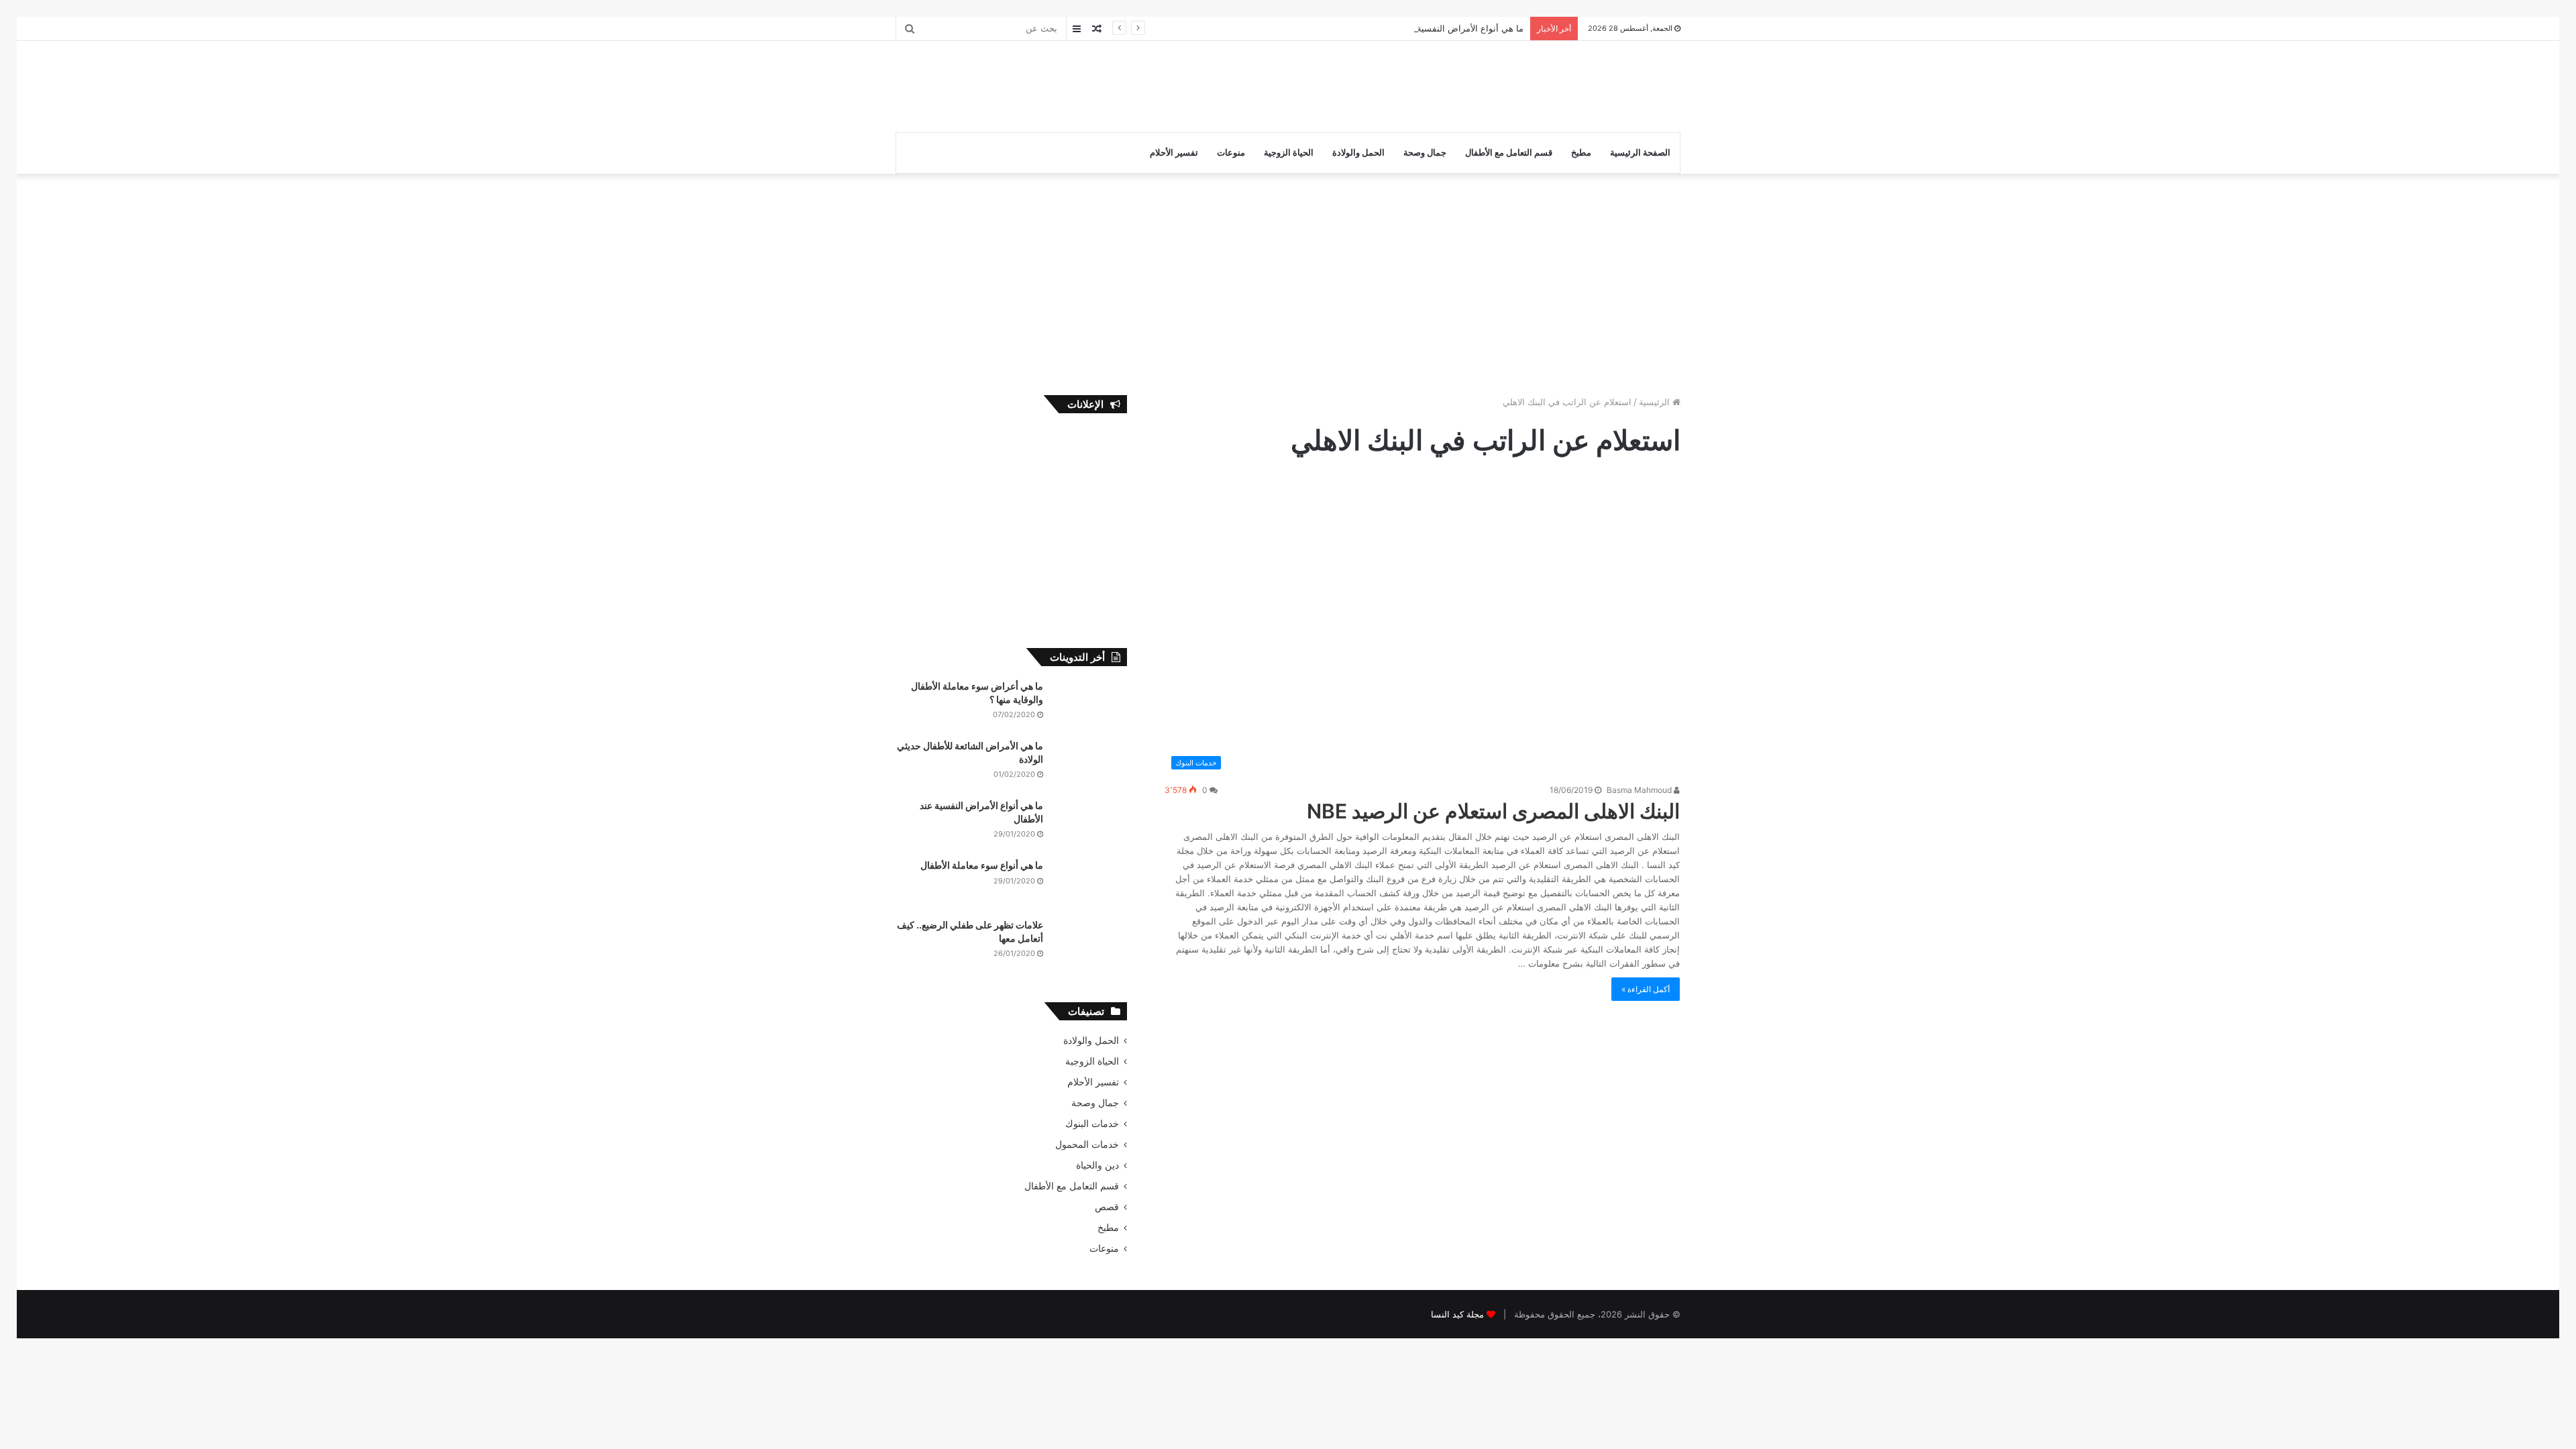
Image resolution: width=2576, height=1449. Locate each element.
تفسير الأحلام (1174, 153)
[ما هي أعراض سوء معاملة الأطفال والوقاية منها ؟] (1090, 705)
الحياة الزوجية (1289, 153)
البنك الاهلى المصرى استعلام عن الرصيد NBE (1493, 811)
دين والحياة (1097, 1165)
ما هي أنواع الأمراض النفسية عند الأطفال (1447, 28)
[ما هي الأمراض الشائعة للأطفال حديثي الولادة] (1090, 764)
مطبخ (1581, 153)
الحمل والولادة (1358, 153)
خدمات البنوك (1092, 1124)
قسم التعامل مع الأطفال (1509, 153)
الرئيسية (1656, 402)
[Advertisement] (1154, 85)
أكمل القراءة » (1646, 989)
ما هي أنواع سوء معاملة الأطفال (982, 865)
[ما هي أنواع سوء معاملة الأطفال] (1090, 884)
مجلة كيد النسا (1457, 1314)
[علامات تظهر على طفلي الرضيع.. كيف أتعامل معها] (1090, 944)
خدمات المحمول (1087, 1144)
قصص (1107, 1207)
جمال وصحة (1425, 153)
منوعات (1231, 153)
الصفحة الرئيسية (1640, 153)
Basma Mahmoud (1640, 790)
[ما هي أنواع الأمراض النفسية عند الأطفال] (1090, 824)
